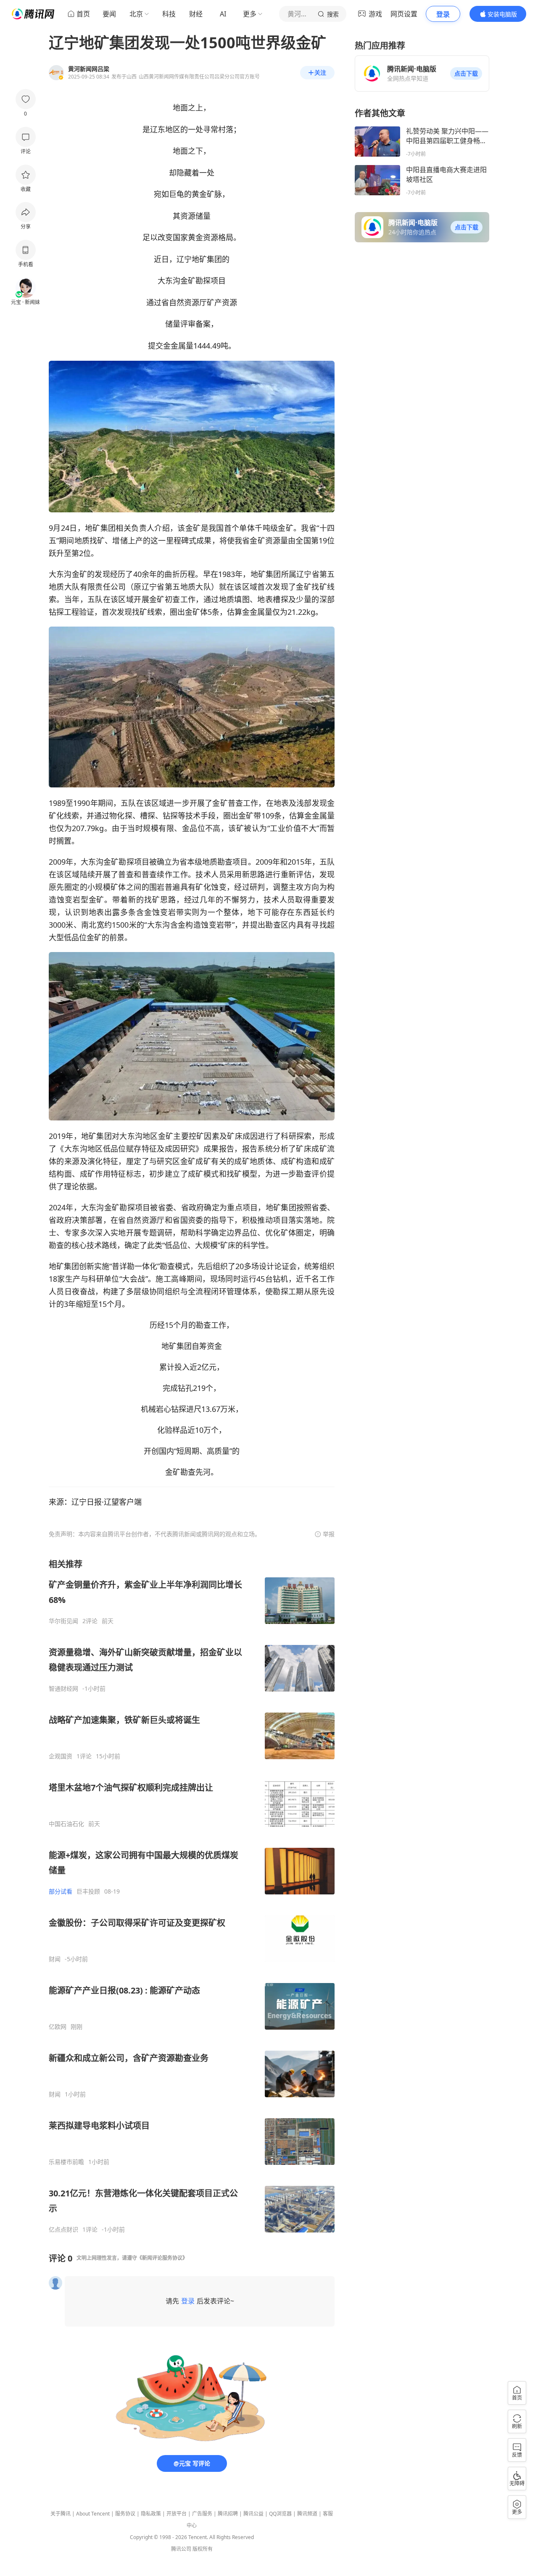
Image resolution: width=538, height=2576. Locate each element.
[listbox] (192, 1896)
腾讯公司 (181, 2549)
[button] (466, 73)
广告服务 (202, 2514)
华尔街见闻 (63, 1621)
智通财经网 (63, 1689)
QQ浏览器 (280, 2514)
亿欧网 (58, 2027)
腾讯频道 (307, 2514)
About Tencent (93, 2514)
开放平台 (177, 2514)
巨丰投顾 (88, 1891)
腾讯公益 (253, 2514)
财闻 (55, 1959)
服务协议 (125, 2514)
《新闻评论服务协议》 (162, 2258)
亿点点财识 (63, 2230)
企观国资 (61, 1756)
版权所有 (203, 2549)
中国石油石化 (66, 1824)
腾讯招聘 (228, 2514)
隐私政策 (151, 2514)
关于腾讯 (61, 2514)
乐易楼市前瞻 (66, 2162)
